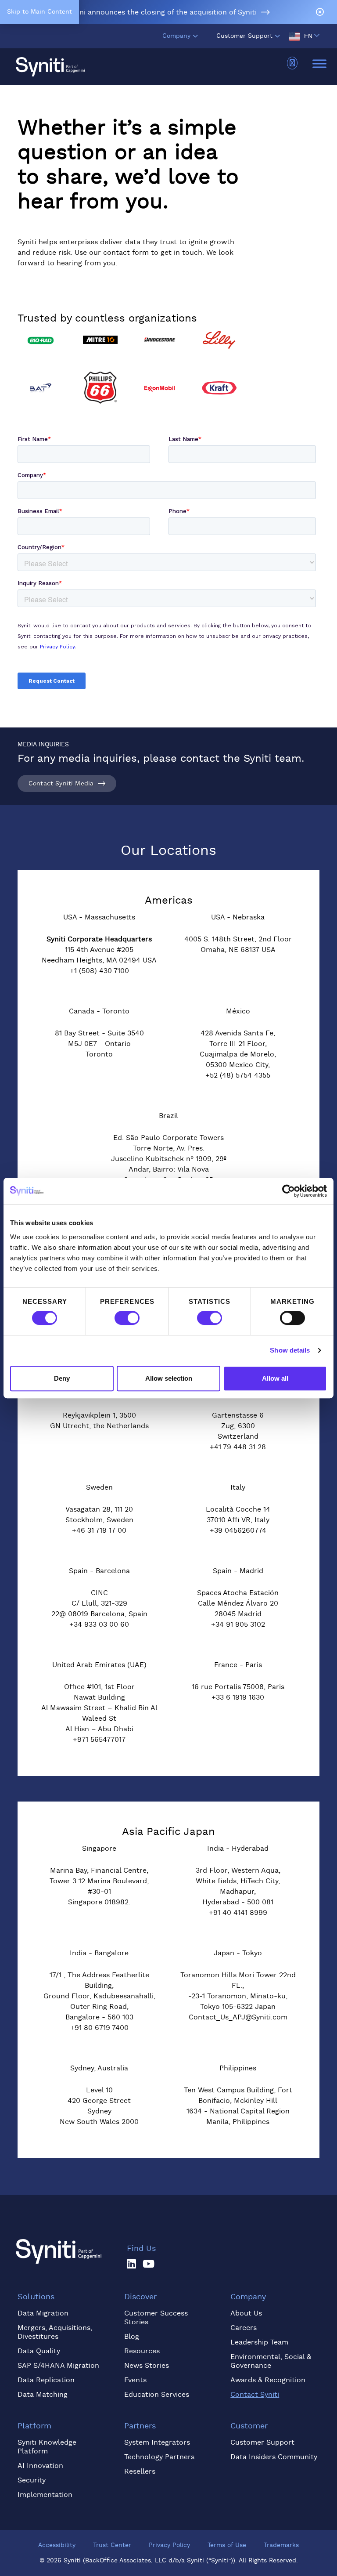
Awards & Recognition (268, 2380)
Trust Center (112, 2545)
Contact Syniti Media (61, 784)
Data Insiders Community (274, 2457)
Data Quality (39, 2351)
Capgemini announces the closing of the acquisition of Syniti (153, 12)
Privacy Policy (169, 2545)
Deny (62, 1378)
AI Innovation (40, 2466)
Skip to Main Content (39, 12)
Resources (142, 2351)
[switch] (127, 1318)
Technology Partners (159, 2457)
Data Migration (43, 2313)
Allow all (275, 1378)
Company (176, 36)
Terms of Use (227, 2545)
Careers (244, 2328)
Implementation (45, 2495)
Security (32, 2480)
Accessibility (57, 2545)
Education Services (157, 2395)
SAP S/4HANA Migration (58, 2366)
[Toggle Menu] (319, 63)
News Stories (147, 2366)
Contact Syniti (255, 2395)
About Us (246, 2313)
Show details (290, 1350)
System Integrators (157, 2442)
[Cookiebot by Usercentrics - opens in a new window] (289, 1191)
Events (135, 2380)
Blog (132, 2337)
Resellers (140, 2471)
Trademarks (281, 2545)
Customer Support (244, 36)
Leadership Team (259, 2342)
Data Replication (46, 2380)
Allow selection (169, 1378)
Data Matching (43, 2395)
